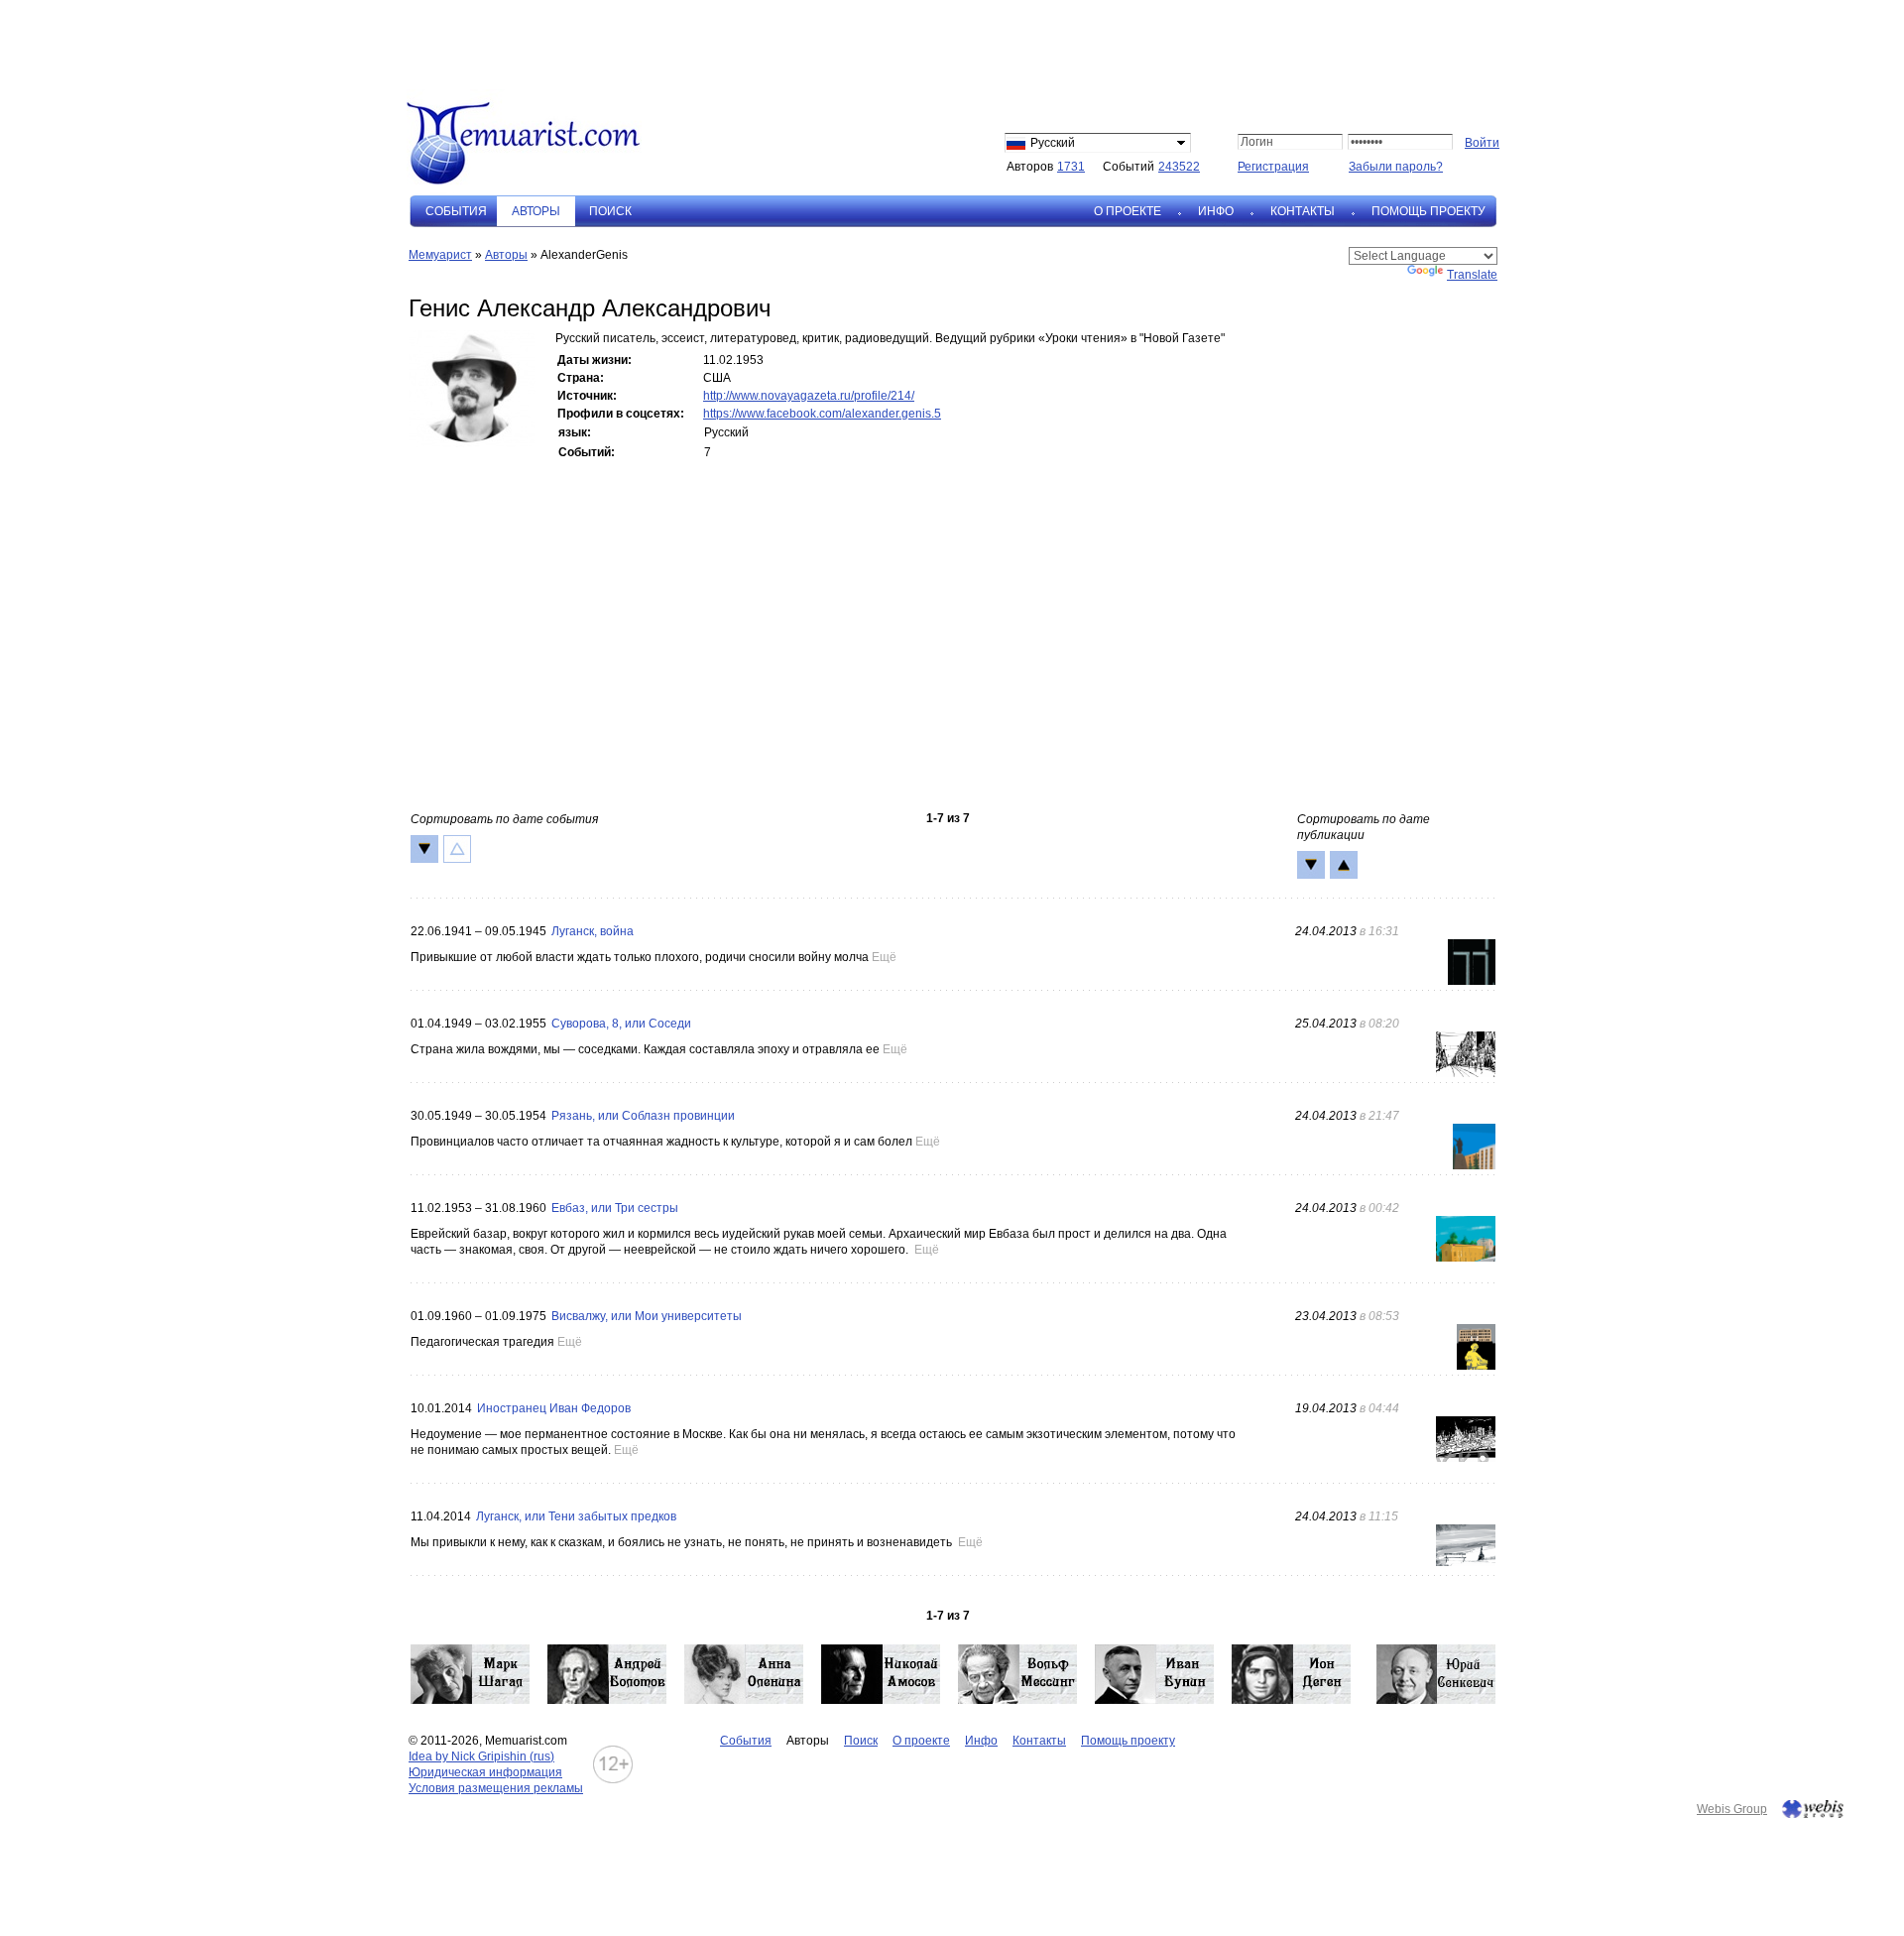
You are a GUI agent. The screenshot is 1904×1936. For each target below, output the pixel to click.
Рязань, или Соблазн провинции (643, 1116)
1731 (1071, 167)
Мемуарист (440, 255)
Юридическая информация (485, 1772)
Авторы (506, 255)
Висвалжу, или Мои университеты (647, 1316)
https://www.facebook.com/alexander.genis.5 (822, 414)
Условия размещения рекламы (496, 1788)
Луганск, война (593, 931)
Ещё (884, 957)
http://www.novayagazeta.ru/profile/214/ (809, 396)
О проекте (1128, 211)
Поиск (610, 211)
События (456, 211)
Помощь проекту (1428, 211)
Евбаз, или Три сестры (615, 1208)
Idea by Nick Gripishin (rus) (481, 1756)
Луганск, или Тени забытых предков (576, 1516)
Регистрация (1273, 167)
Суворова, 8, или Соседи (621, 1024)
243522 (1179, 167)
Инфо (1216, 211)
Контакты (1303, 211)
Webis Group (1732, 1809)
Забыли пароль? (1396, 167)
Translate (1472, 275)
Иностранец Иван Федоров (554, 1408)
